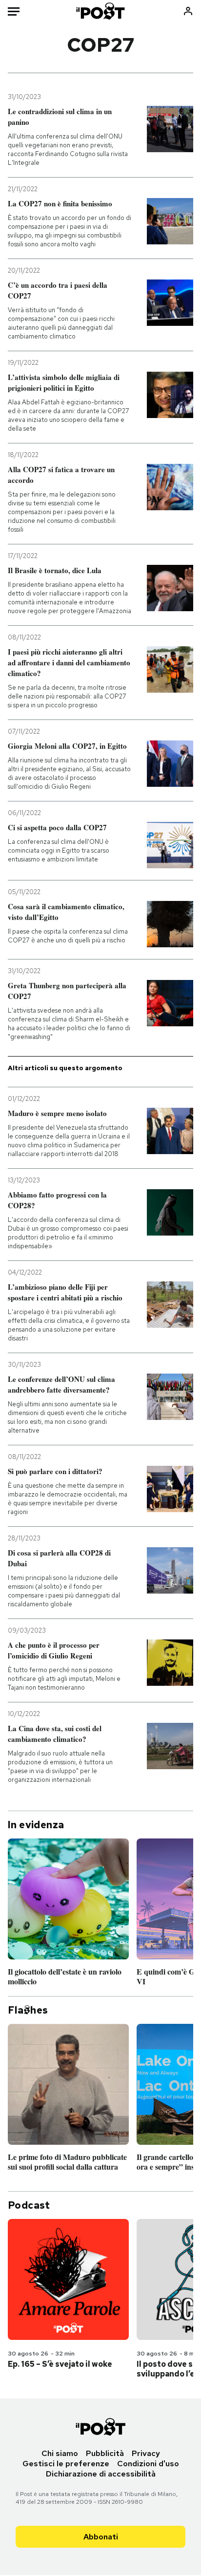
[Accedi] (188, 11)
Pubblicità (105, 2453)
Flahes (28, 2010)
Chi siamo (60, 2453)
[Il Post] (101, 11)
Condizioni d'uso (148, 2464)
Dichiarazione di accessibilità (101, 2474)
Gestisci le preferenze (66, 2464)
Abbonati (101, 2537)
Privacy (146, 2453)
